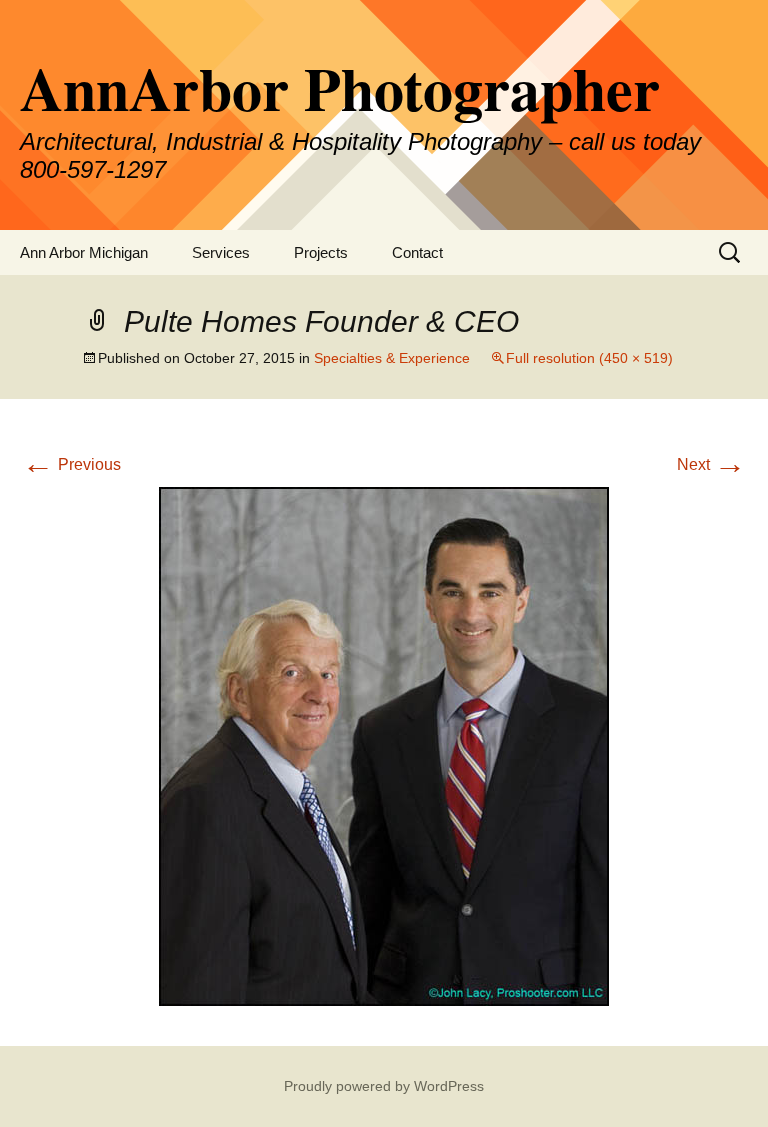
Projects (321, 252)
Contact (417, 252)
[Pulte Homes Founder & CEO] (384, 745)
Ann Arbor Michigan (84, 252)
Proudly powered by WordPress (384, 1086)
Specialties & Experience (392, 358)
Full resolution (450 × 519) (589, 358)
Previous (71, 464)
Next (711, 464)
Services (221, 252)
